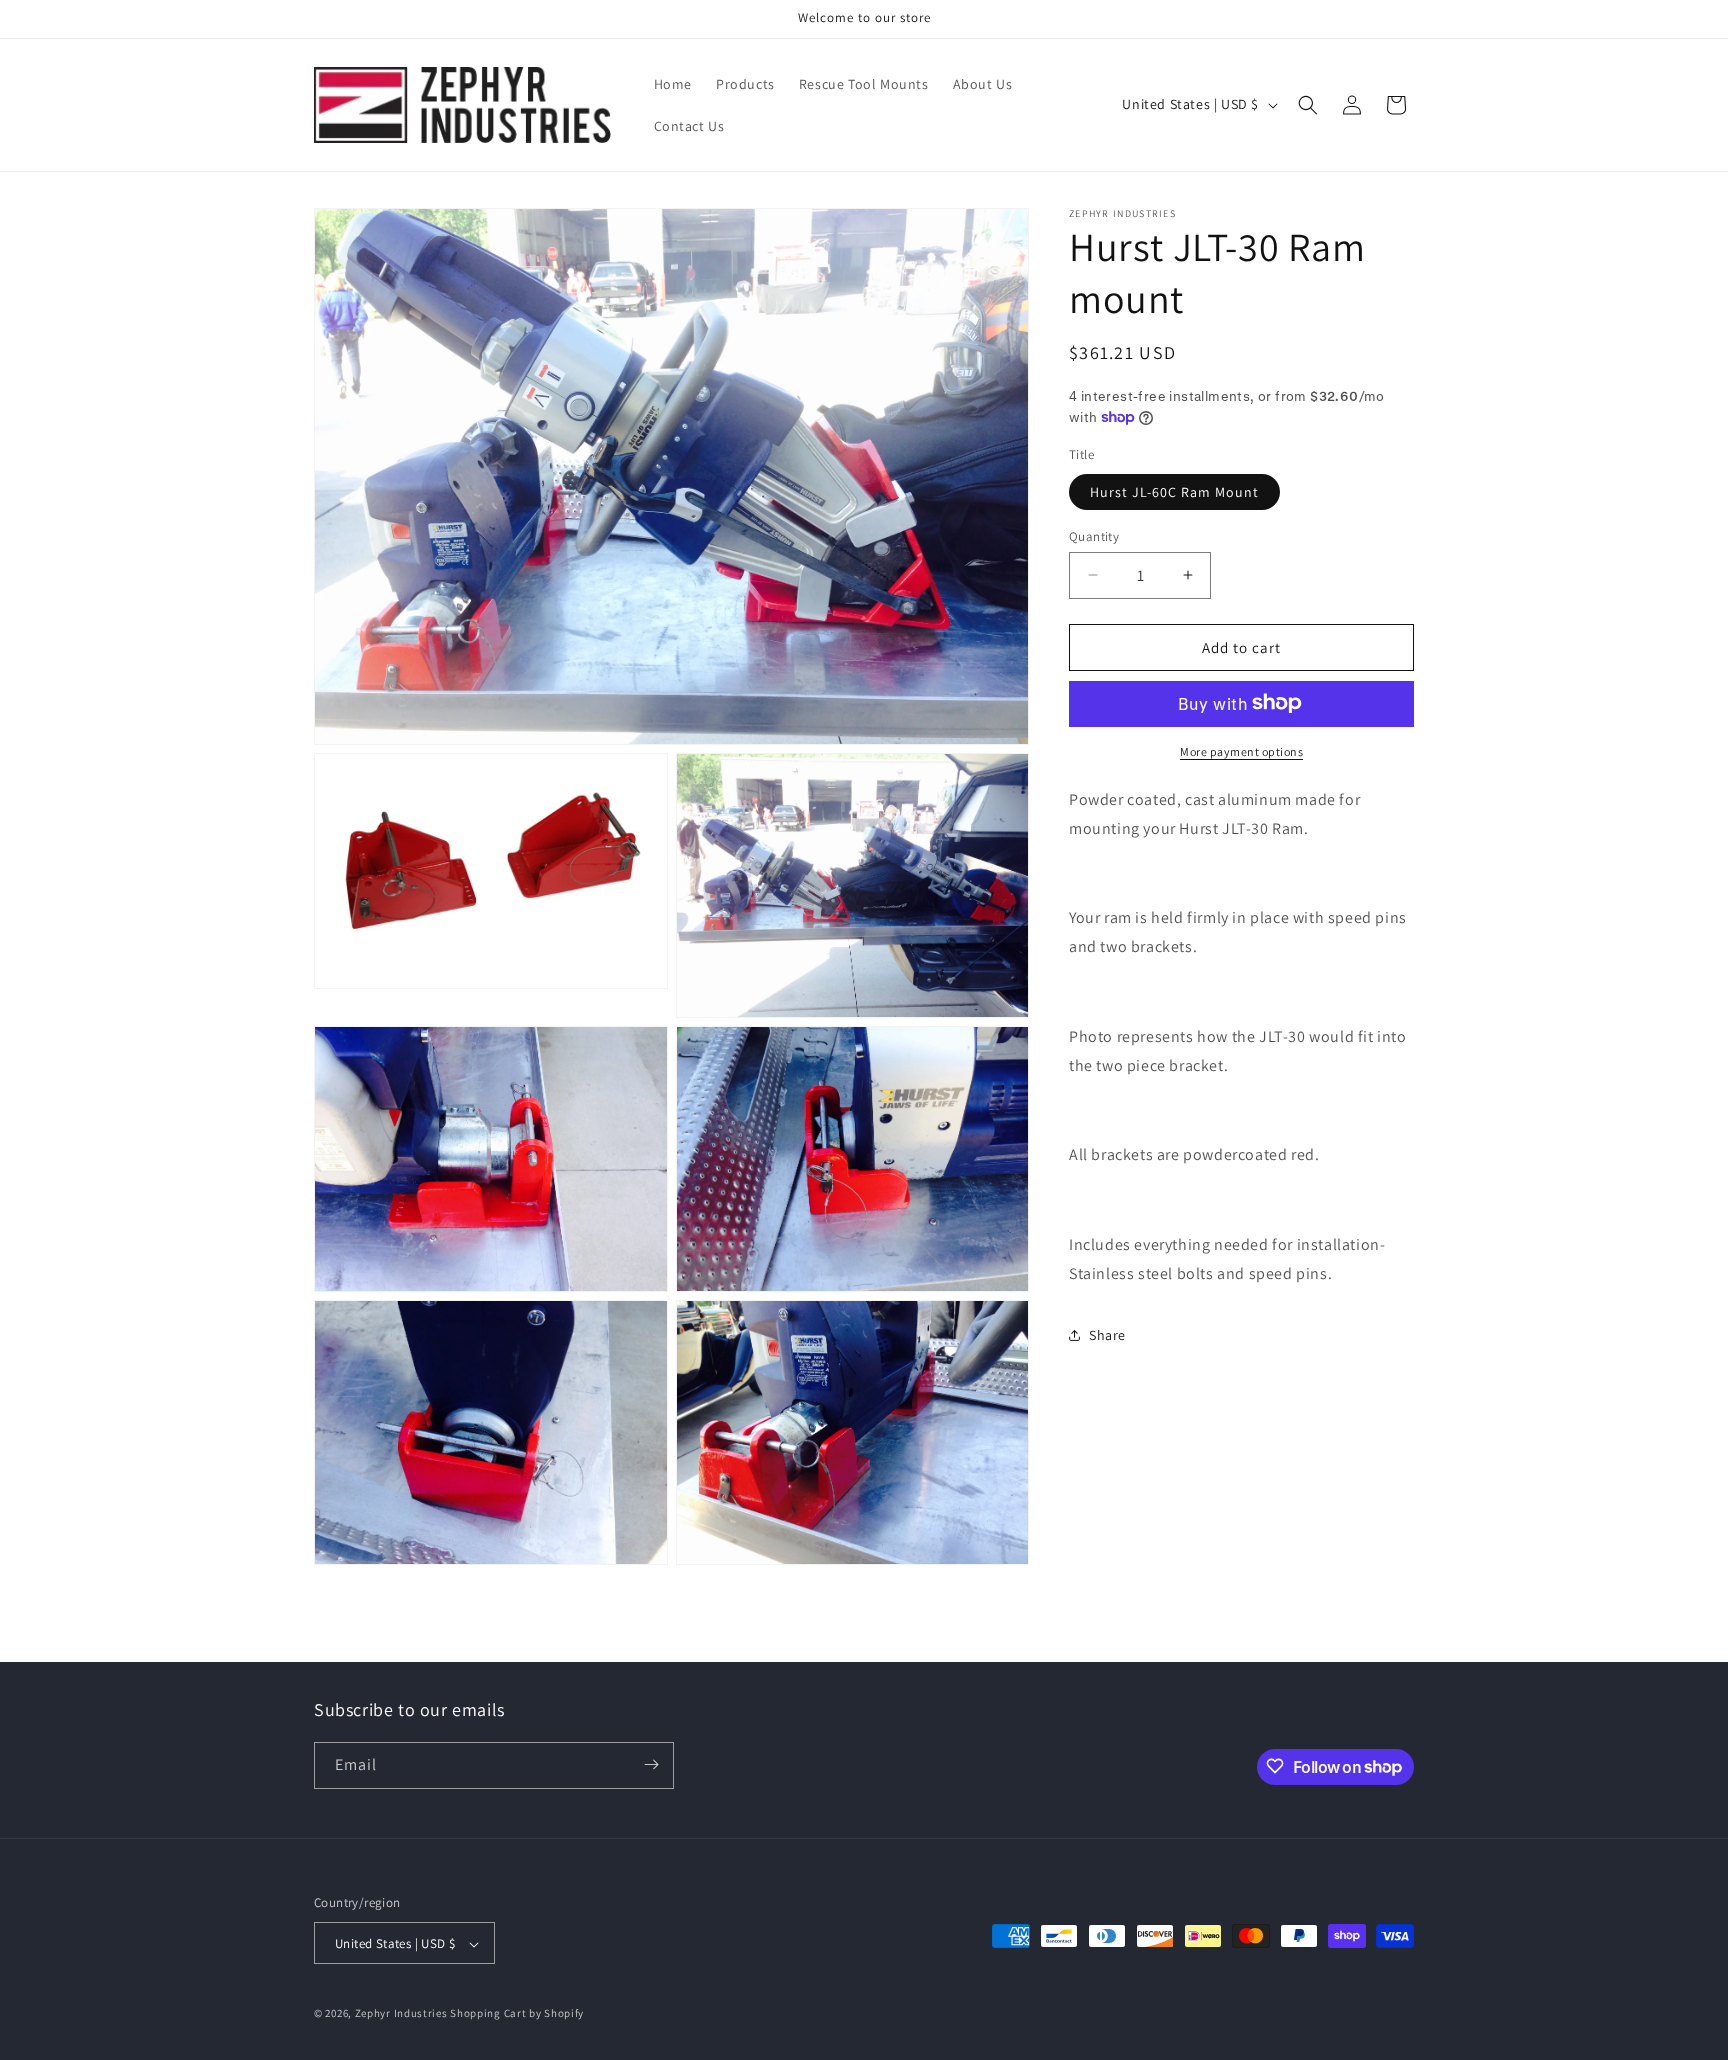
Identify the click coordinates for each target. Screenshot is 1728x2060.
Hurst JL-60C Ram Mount (1174, 491)
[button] (1308, 105)
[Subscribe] (651, 1764)
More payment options (1241, 750)
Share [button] (1107, 1334)
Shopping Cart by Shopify (517, 2014)
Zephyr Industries (401, 2014)
